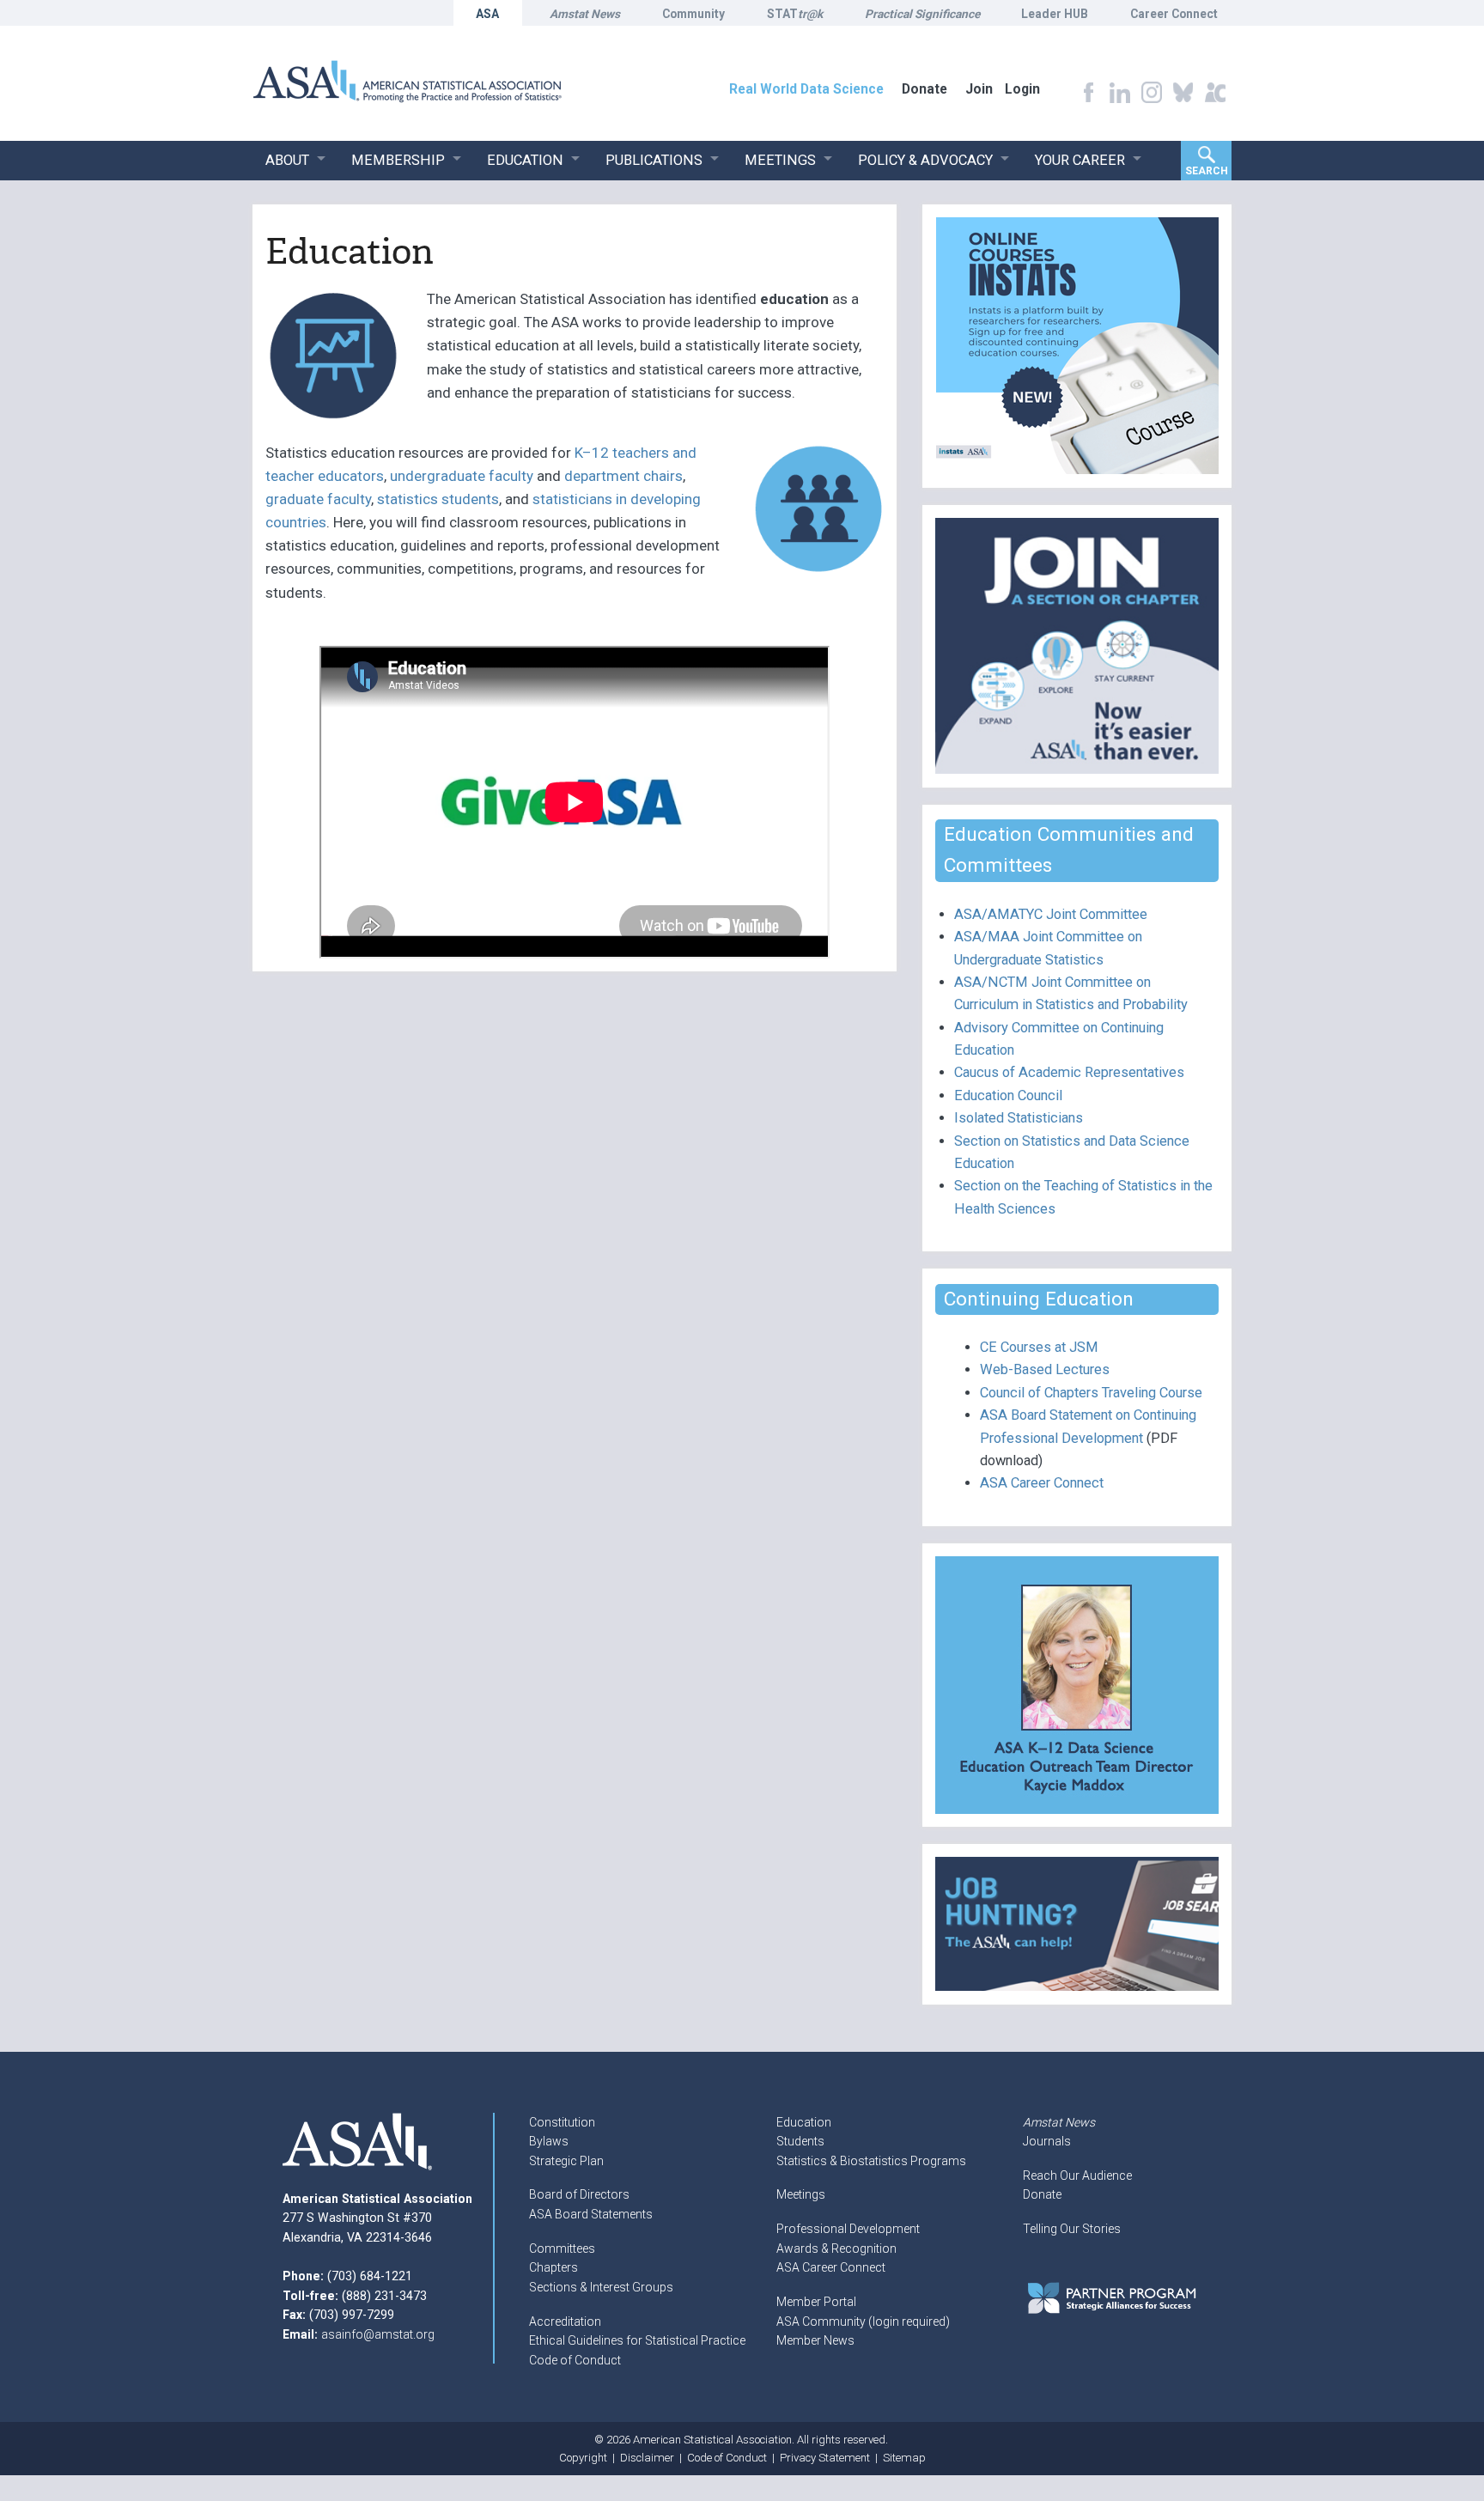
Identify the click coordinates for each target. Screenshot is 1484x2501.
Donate (1042, 2194)
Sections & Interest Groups (601, 2287)
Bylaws (549, 2141)
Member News (815, 2340)
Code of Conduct (575, 2360)
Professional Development (848, 2229)
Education (804, 2122)
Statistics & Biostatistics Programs (871, 2161)
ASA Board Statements (591, 2214)
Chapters (553, 2267)
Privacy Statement (825, 2458)
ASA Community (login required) (863, 2321)
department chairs (623, 476)
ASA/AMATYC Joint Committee (1051, 914)
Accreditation (565, 2321)
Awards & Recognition (836, 2248)
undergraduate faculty (462, 476)
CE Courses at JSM (1039, 1347)
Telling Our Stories (1072, 2229)
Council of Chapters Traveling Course (1091, 1393)
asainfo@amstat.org (378, 2334)
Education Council (1008, 1095)
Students (800, 2141)
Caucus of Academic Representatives (1069, 1072)
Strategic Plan (566, 2161)
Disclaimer (647, 2458)
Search (1207, 171)
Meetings (801, 2194)
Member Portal (816, 2302)
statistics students (438, 499)
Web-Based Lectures (1045, 1369)
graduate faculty (318, 499)
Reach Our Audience (1077, 2175)
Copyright (583, 2458)
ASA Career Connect (1042, 1483)
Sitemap (904, 2458)
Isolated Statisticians (1019, 1118)
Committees (562, 2248)
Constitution (562, 2122)
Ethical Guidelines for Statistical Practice (637, 2340)
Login (1022, 89)
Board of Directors (579, 2194)
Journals (1047, 2141)
